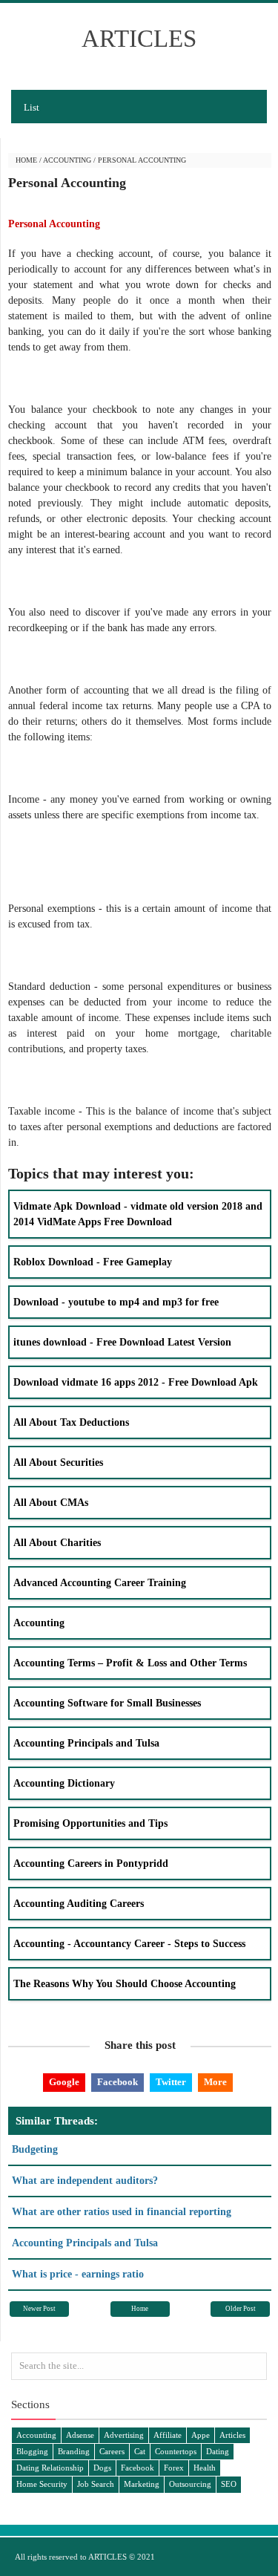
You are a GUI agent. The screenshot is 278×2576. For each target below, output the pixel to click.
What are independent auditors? (85, 2181)
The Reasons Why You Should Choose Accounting (125, 1984)
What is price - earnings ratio (78, 2274)
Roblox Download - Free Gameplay (93, 1262)
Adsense (80, 2435)
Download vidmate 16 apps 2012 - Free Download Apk (136, 1382)
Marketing (142, 2484)
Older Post (241, 2309)
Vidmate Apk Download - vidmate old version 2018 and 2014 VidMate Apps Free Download (138, 1214)
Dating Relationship (50, 2468)
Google (64, 2082)
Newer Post (39, 2309)
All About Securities (58, 1463)
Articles (232, 2435)
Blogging (32, 2451)
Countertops (176, 2451)
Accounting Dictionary (64, 1783)
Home (26, 160)
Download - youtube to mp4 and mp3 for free (116, 1302)
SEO (229, 2484)
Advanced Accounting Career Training (100, 1583)
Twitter (171, 2082)
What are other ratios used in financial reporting (122, 2212)
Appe (201, 2435)
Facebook (118, 2082)
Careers (112, 2451)
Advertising (124, 2435)
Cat (140, 2451)
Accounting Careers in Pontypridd (91, 1863)
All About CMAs (51, 1503)
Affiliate (168, 2435)
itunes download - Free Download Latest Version (122, 1342)
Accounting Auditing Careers (79, 1904)
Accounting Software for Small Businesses (107, 1703)
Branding (74, 2451)
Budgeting (35, 2149)
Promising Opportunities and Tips (90, 1823)
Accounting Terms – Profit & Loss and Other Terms (130, 1663)
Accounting (67, 160)
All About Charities (57, 1543)
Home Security (42, 2484)
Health (205, 2468)
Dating (218, 2451)
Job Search (96, 2484)
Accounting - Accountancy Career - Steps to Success (129, 1944)
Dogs (102, 2468)
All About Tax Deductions (71, 1422)
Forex (174, 2468)
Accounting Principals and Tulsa (86, 1743)
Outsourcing (190, 2484)
